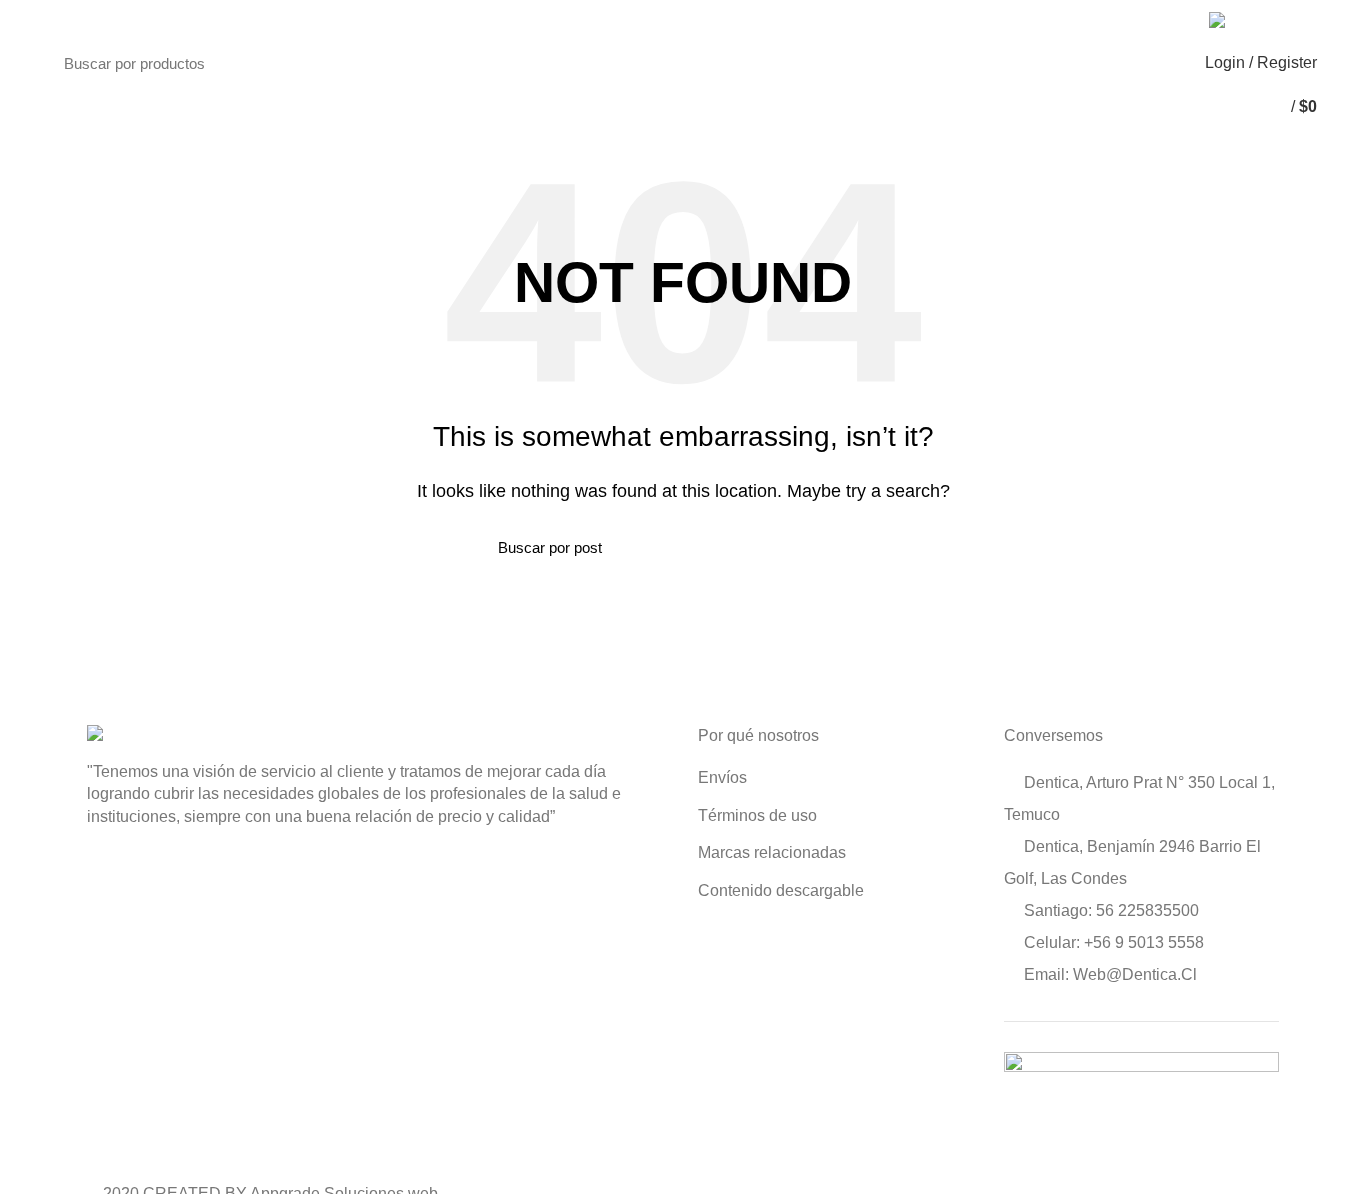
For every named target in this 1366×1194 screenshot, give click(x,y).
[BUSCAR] (636, 63)
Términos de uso (757, 815)
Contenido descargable (781, 890)
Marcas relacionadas (772, 852)
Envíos (722, 777)
